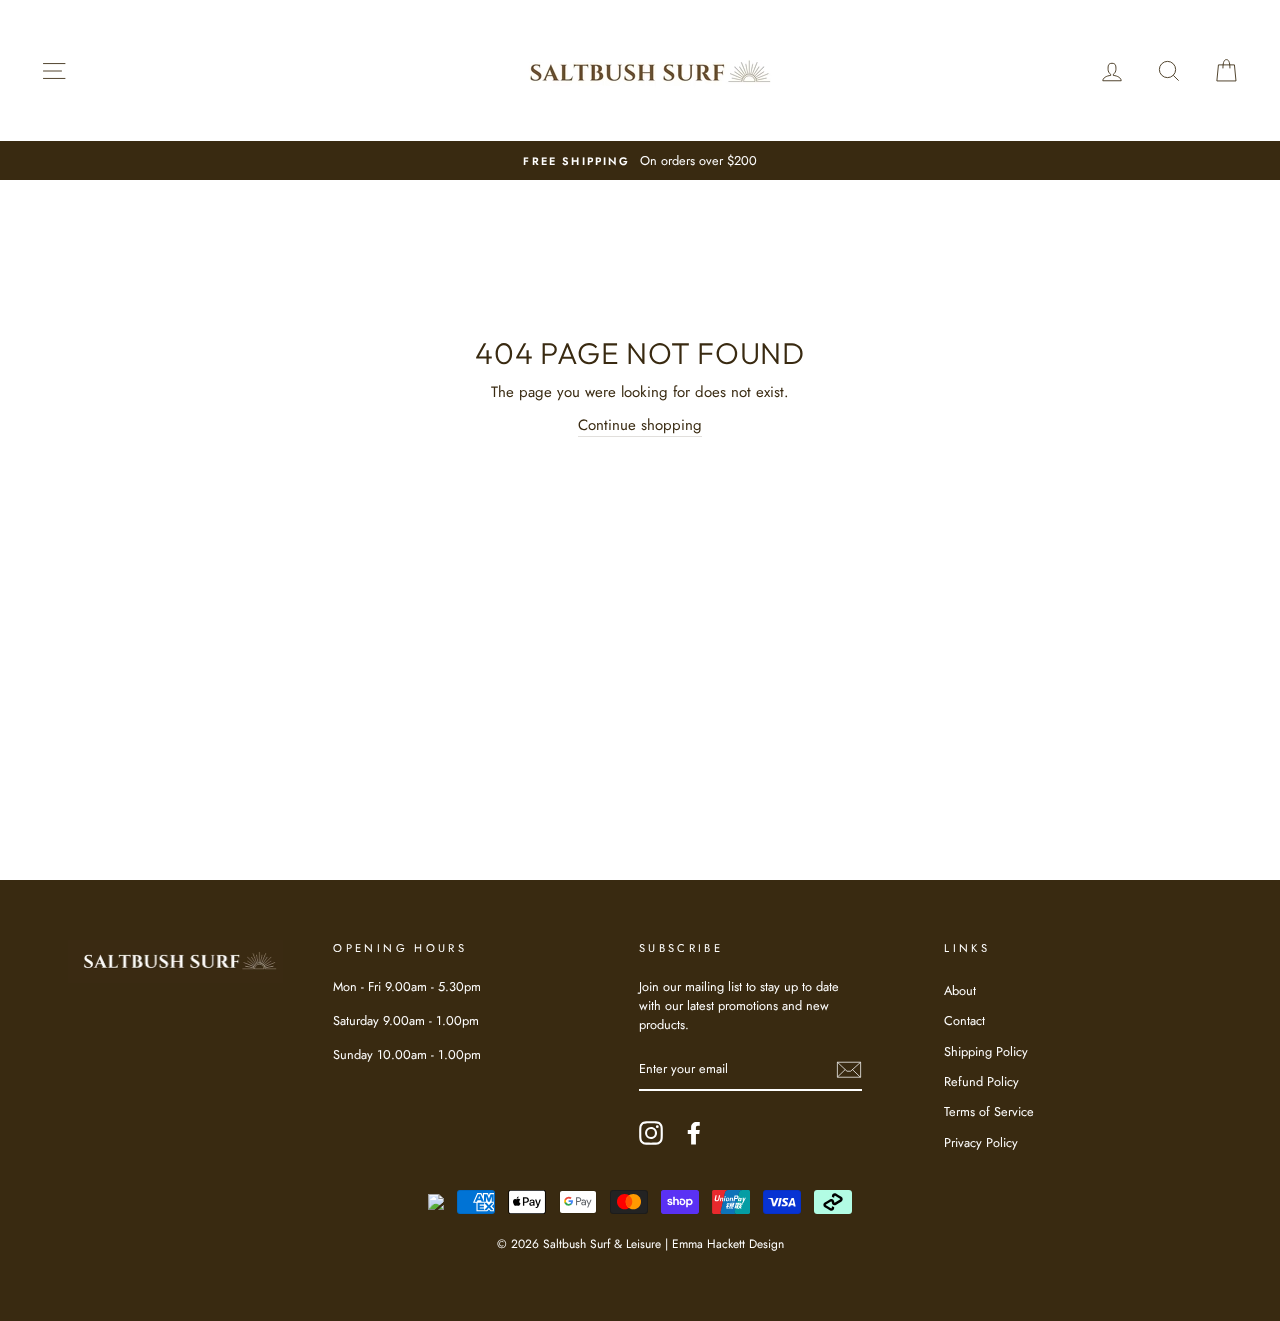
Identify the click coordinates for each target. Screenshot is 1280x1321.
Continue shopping (640, 425)
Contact (964, 1020)
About (960, 990)
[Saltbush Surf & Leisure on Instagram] (651, 1133)
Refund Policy (981, 1081)
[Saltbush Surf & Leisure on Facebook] (694, 1133)
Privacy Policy (981, 1142)
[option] (640, 160)
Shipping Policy (986, 1051)
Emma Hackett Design (728, 1244)
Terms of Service (989, 1111)
